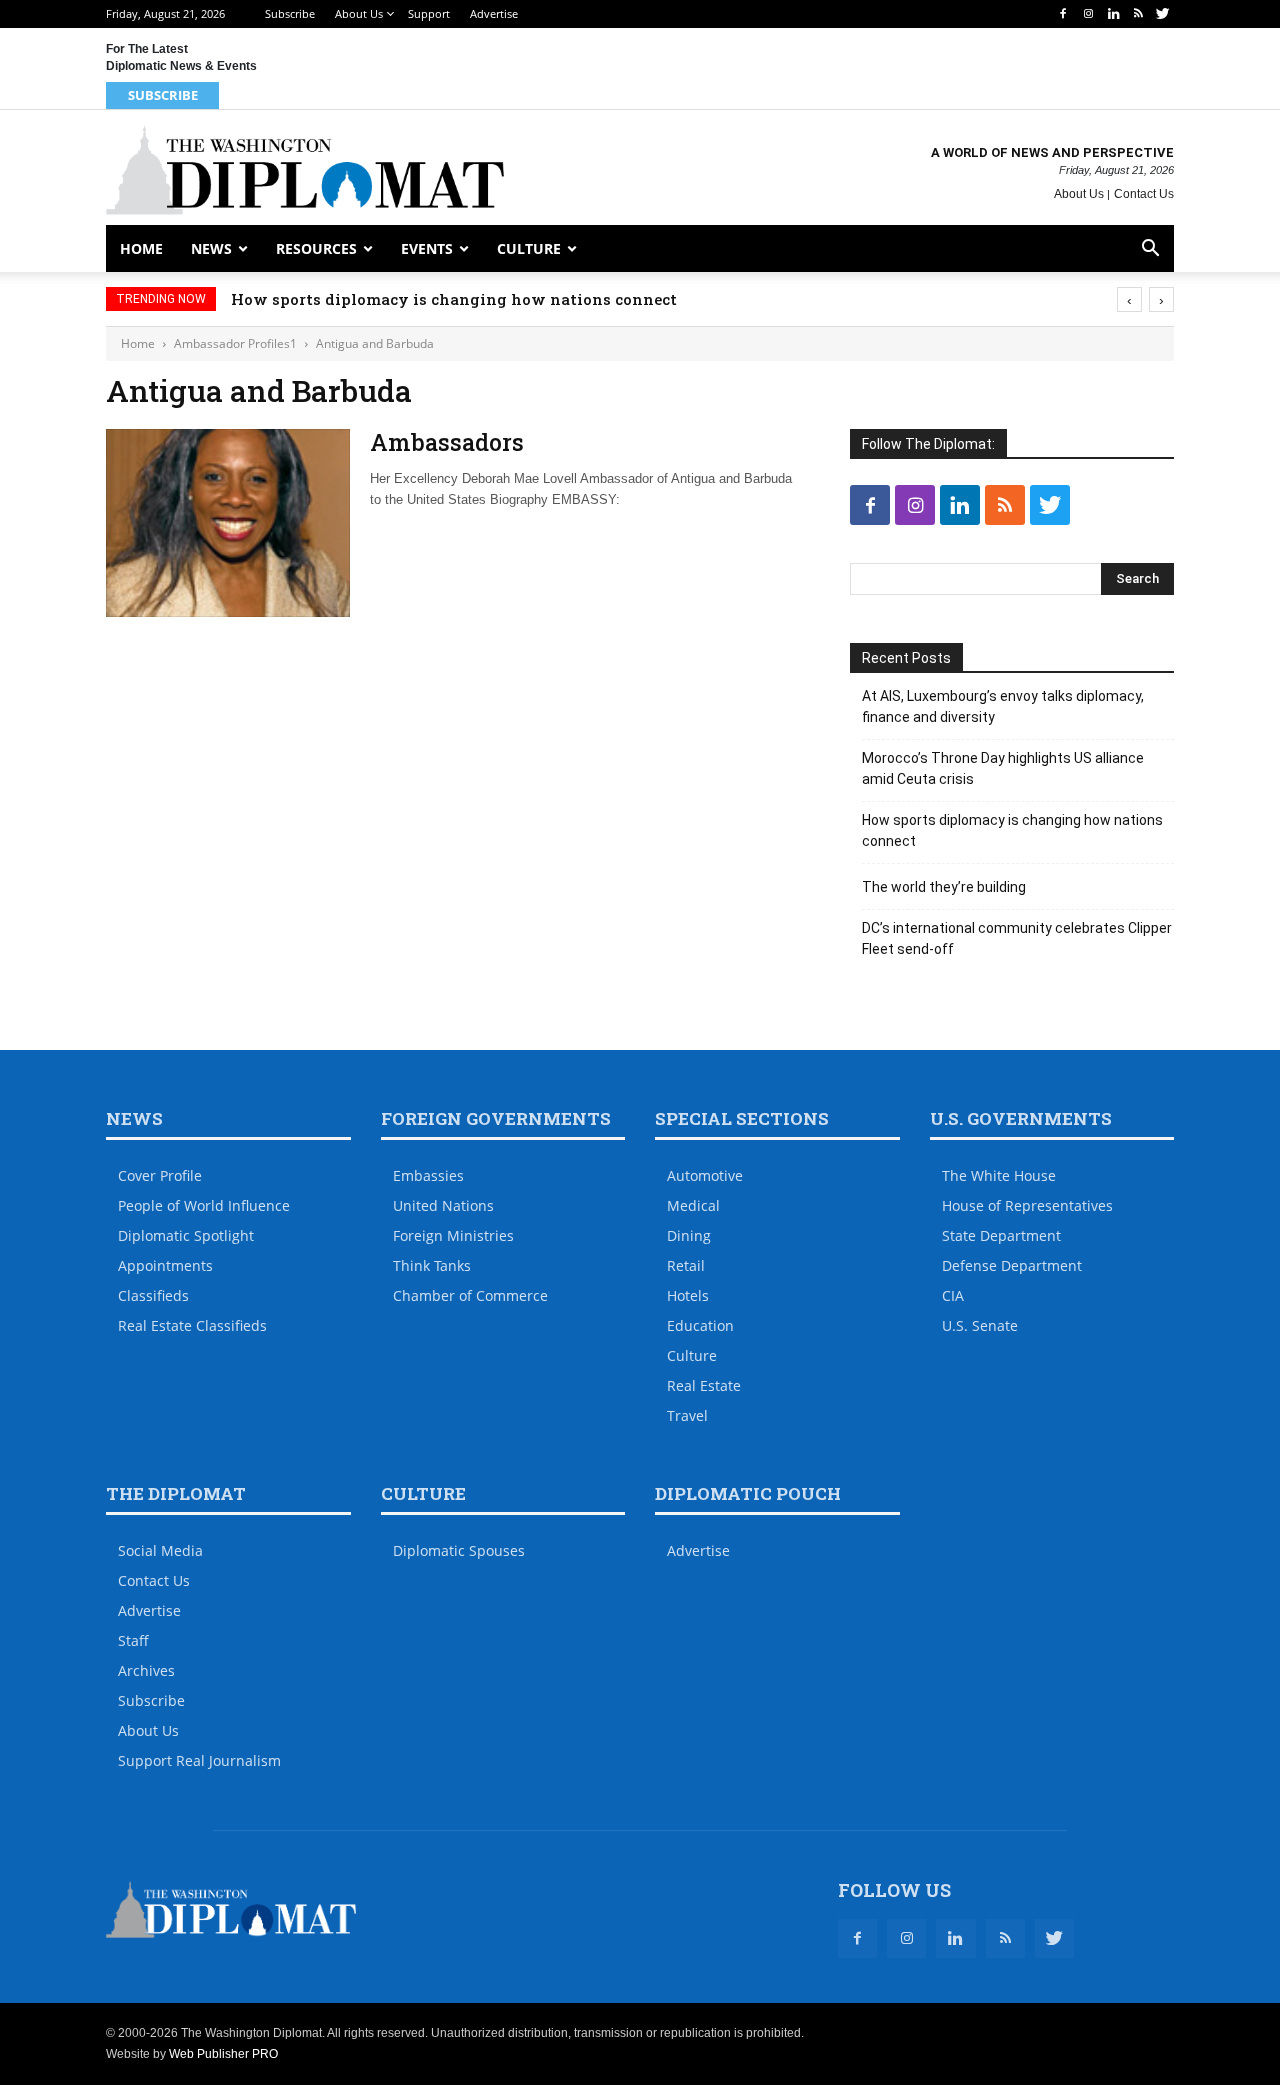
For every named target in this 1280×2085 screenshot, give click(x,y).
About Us (359, 13)
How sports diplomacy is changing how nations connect (454, 299)
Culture (529, 248)
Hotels (688, 1295)
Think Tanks (432, 1265)
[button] (1150, 250)
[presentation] (1129, 299)
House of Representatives (1027, 1205)
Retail (686, 1265)
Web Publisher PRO (223, 2054)
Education (700, 1325)
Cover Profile (160, 1175)
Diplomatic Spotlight (186, 1235)
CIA (953, 1295)
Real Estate (704, 1385)
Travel (687, 1415)
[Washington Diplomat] (305, 170)
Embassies (428, 1175)
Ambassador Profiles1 (235, 343)
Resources (316, 248)
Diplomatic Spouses (459, 1550)
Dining (689, 1235)
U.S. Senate (980, 1325)
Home (141, 248)
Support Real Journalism (199, 1760)
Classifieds (153, 1295)
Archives (146, 1670)
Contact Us (1144, 194)
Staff (133, 1640)
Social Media (160, 1550)
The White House (999, 1175)
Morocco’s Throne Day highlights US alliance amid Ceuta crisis (1003, 768)
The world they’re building (944, 887)
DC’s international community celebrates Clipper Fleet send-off (1017, 938)
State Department (1001, 1235)
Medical (693, 1205)
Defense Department (1012, 1265)
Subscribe (290, 13)
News (211, 248)
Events (427, 248)
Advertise (494, 13)
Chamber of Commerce (470, 1295)
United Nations (443, 1205)
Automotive (705, 1175)
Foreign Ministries (453, 1235)
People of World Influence (204, 1205)
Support (429, 13)
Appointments (165, 1265)
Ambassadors (447, 442)
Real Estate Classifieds (192, 1325)
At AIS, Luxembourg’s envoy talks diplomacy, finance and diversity (1003, 706)
